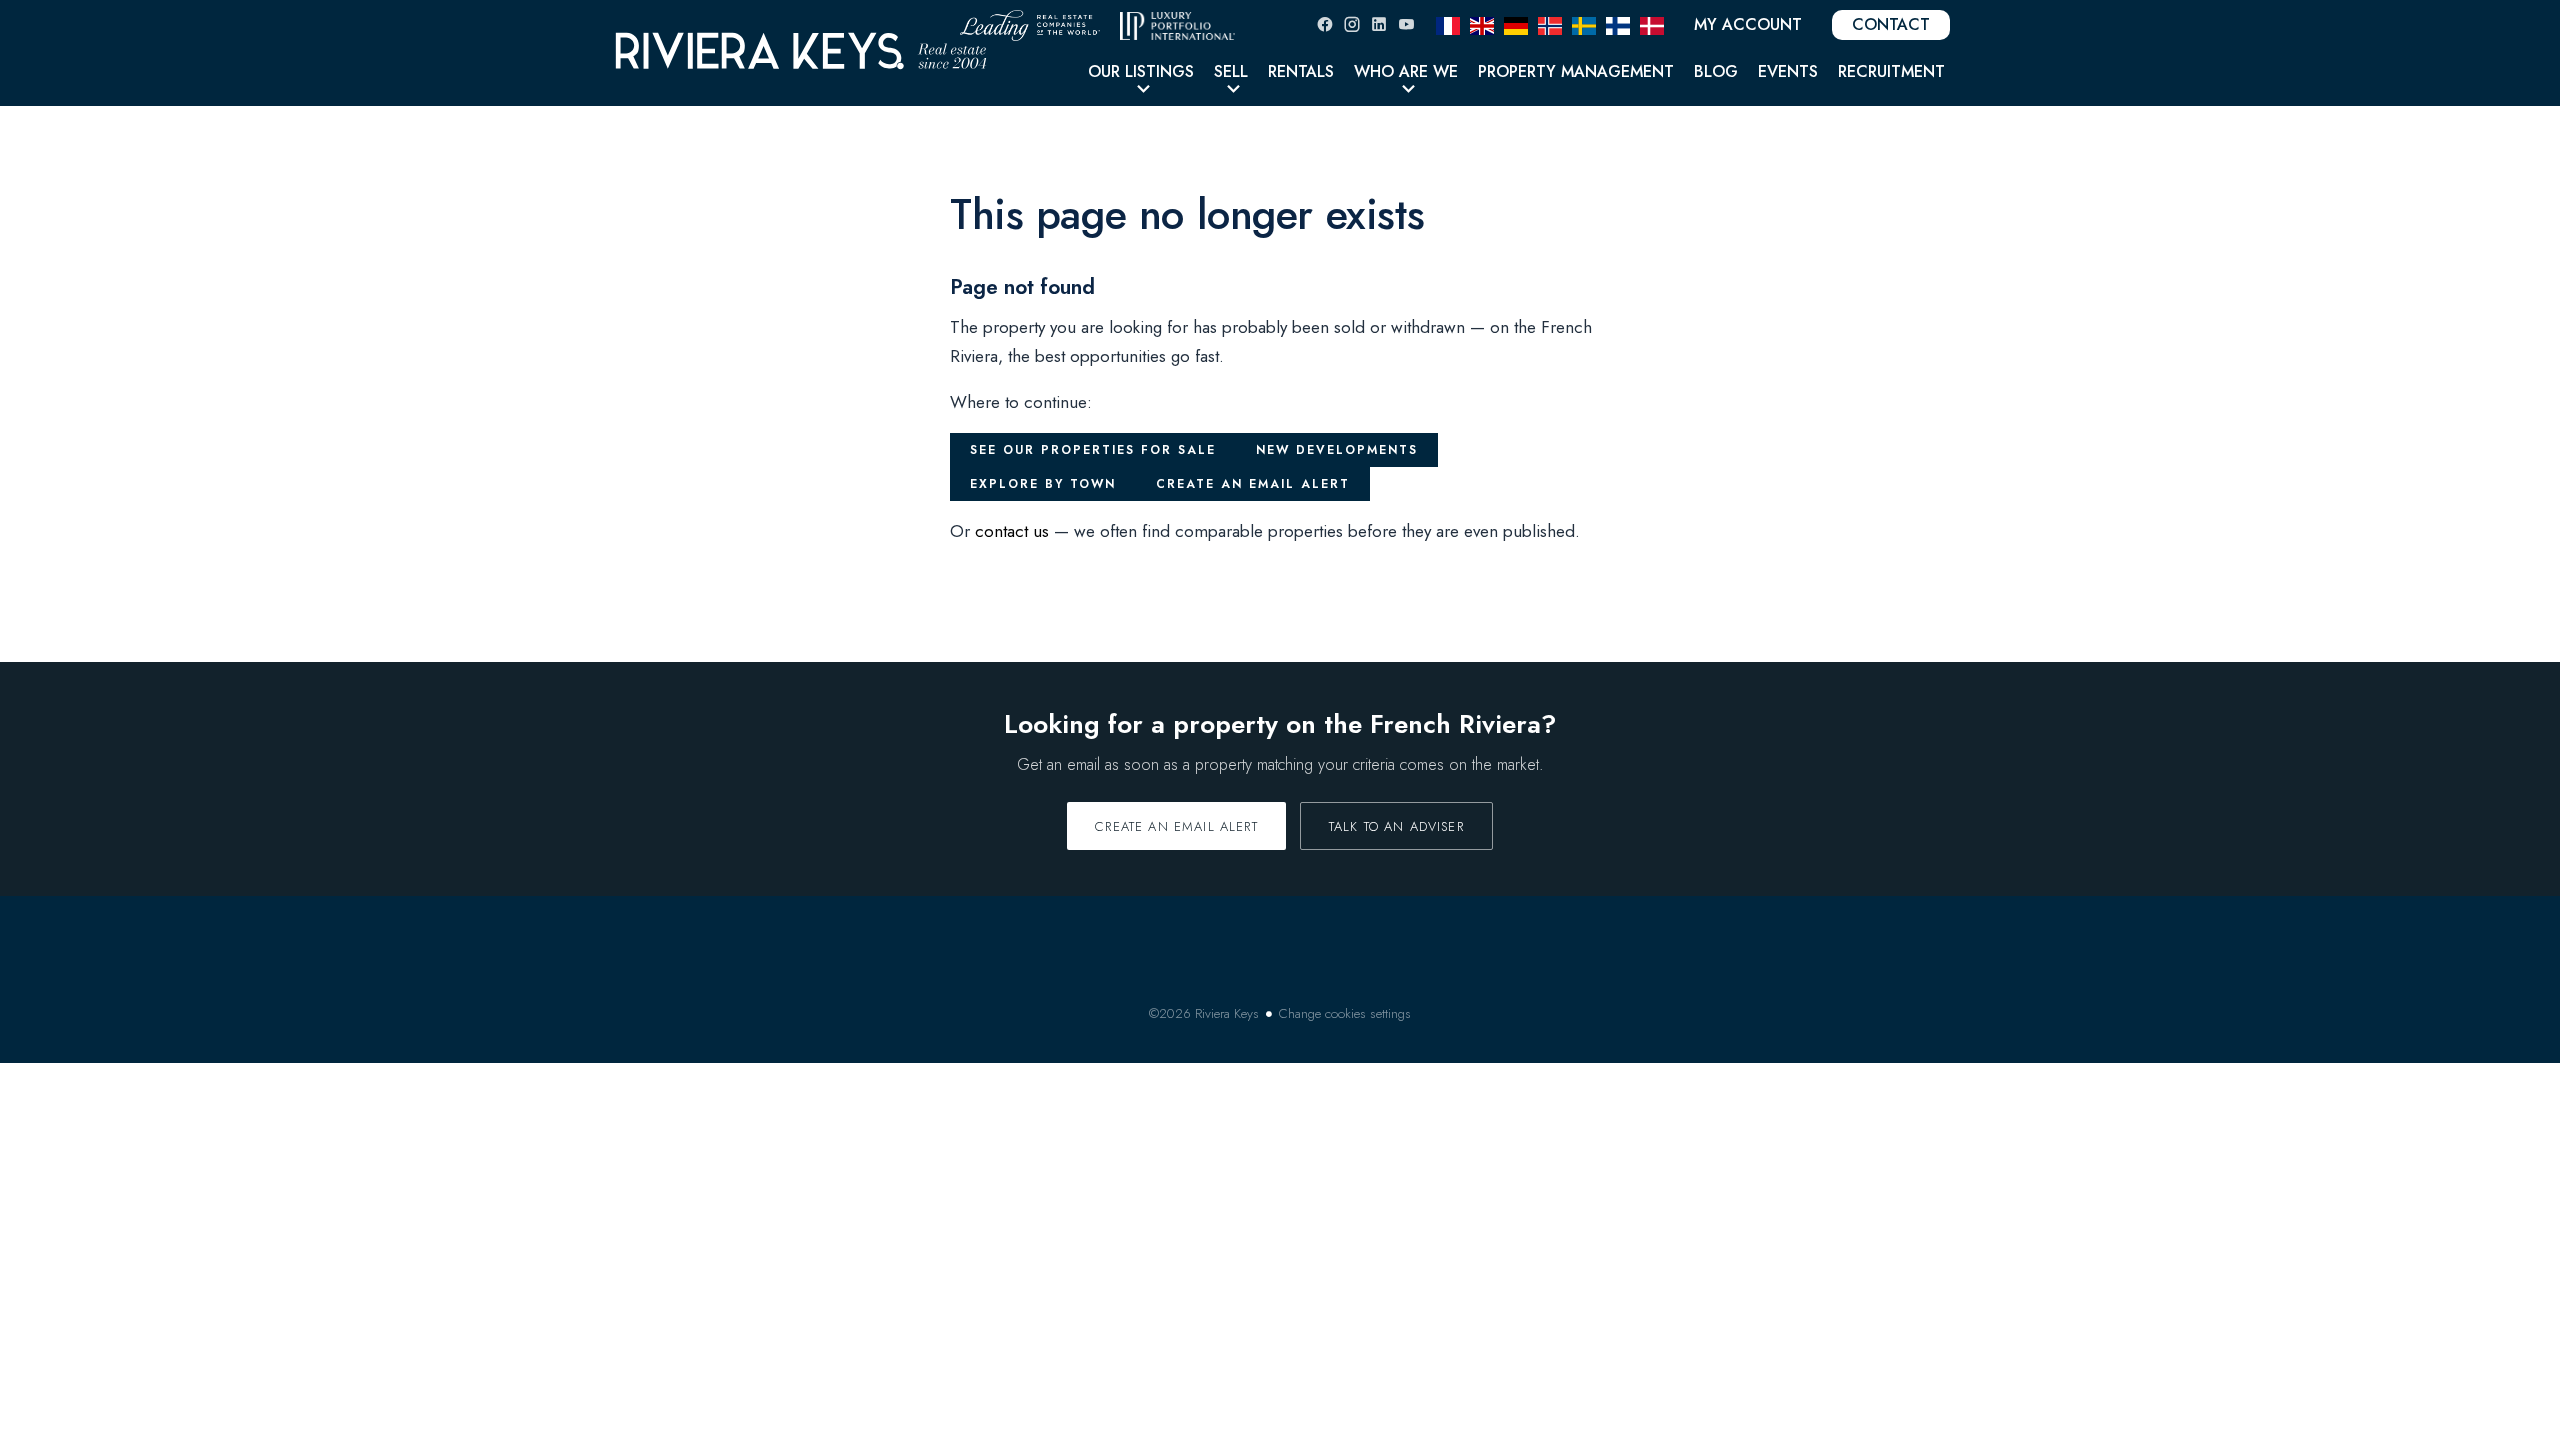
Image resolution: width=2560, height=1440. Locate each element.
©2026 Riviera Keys (1204, 1013)
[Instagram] (1352, 24)
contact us (1012, 531)
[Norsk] (1550, 24)
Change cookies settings (1345, 1013)
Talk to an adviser (1396, 826)
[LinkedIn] (1379, 24)
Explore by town (1043, 484)
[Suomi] (1618, 24)
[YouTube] (1406, 24)
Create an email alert (1253, 484)
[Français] (1448, 24)
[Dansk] (1652, 24)
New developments (1337, 450)
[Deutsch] (1516, 24)
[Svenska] (1584, 24)
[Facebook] (1325, 24)
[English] (1482, 24)
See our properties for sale (1093, 450)
